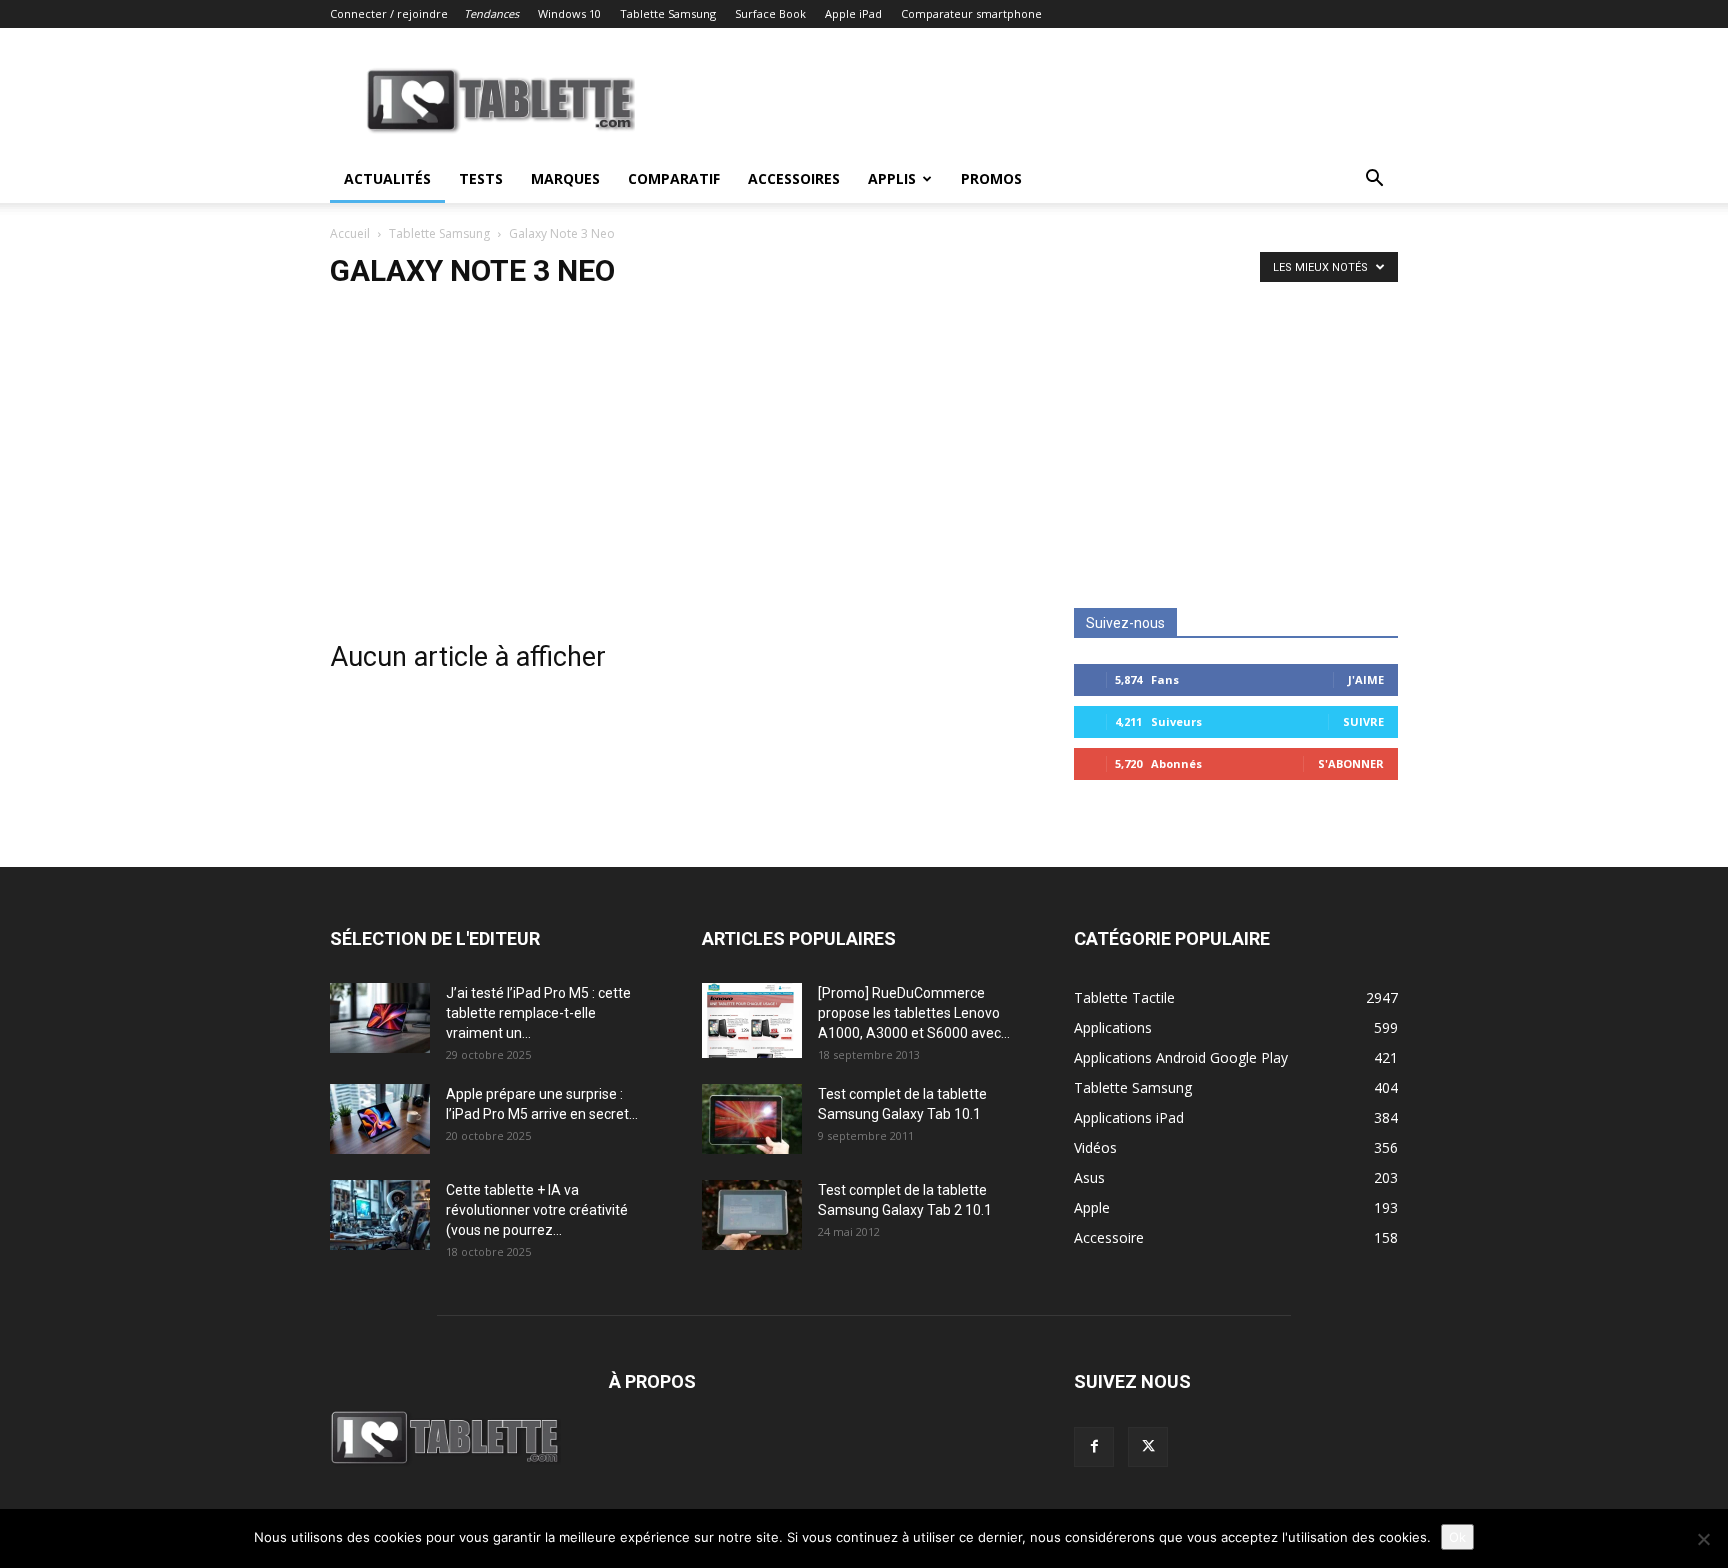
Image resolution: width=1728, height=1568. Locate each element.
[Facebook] (1094, 1447)
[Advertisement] (864, 458)
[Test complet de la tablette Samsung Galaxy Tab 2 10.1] (752, 1215)
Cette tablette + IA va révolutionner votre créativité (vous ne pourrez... (537, 1210)
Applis (892, 178)
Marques (565, 178)
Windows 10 (569, 13)
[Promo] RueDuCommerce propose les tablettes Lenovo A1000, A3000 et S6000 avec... (914, 1013)
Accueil (350, 233)
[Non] (1703, 1539)
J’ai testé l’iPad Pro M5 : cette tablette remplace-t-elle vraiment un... (538, 1013)
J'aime (1366, 679)
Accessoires (794, 178)
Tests (481, 178)
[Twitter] (1148, 1447)
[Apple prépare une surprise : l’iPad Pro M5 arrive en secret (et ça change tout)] (380, 1119)
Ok (1457, 1537)
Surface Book (770, 13)
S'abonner (1351, 763)
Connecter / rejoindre (389, 13)
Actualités (387, 178)
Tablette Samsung (668, 13)
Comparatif (674, 178)
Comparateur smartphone (971, 13)
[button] (1374, 180)
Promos (991, 178)
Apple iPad (853, 13)
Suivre (1363, 721)
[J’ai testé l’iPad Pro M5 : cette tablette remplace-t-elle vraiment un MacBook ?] (380, 1018)
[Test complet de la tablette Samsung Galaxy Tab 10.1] (752, 1119)
